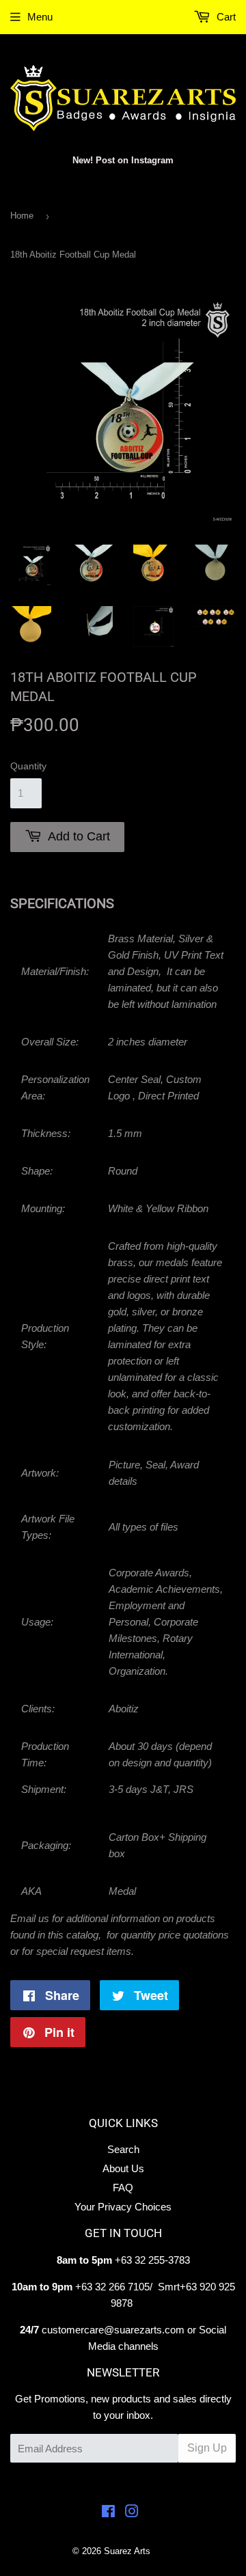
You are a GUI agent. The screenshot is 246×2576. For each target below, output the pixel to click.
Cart (225, 17)
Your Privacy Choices (123, 2207)
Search (123, 2149)
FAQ (123, 2188)
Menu (40, 17)
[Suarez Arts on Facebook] (108, 2513)
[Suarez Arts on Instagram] (132, 2513)
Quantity (28, 766)
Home (22, 216)
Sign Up (207, 2448)
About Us (123, 2168)
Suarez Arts (127, 2551)
